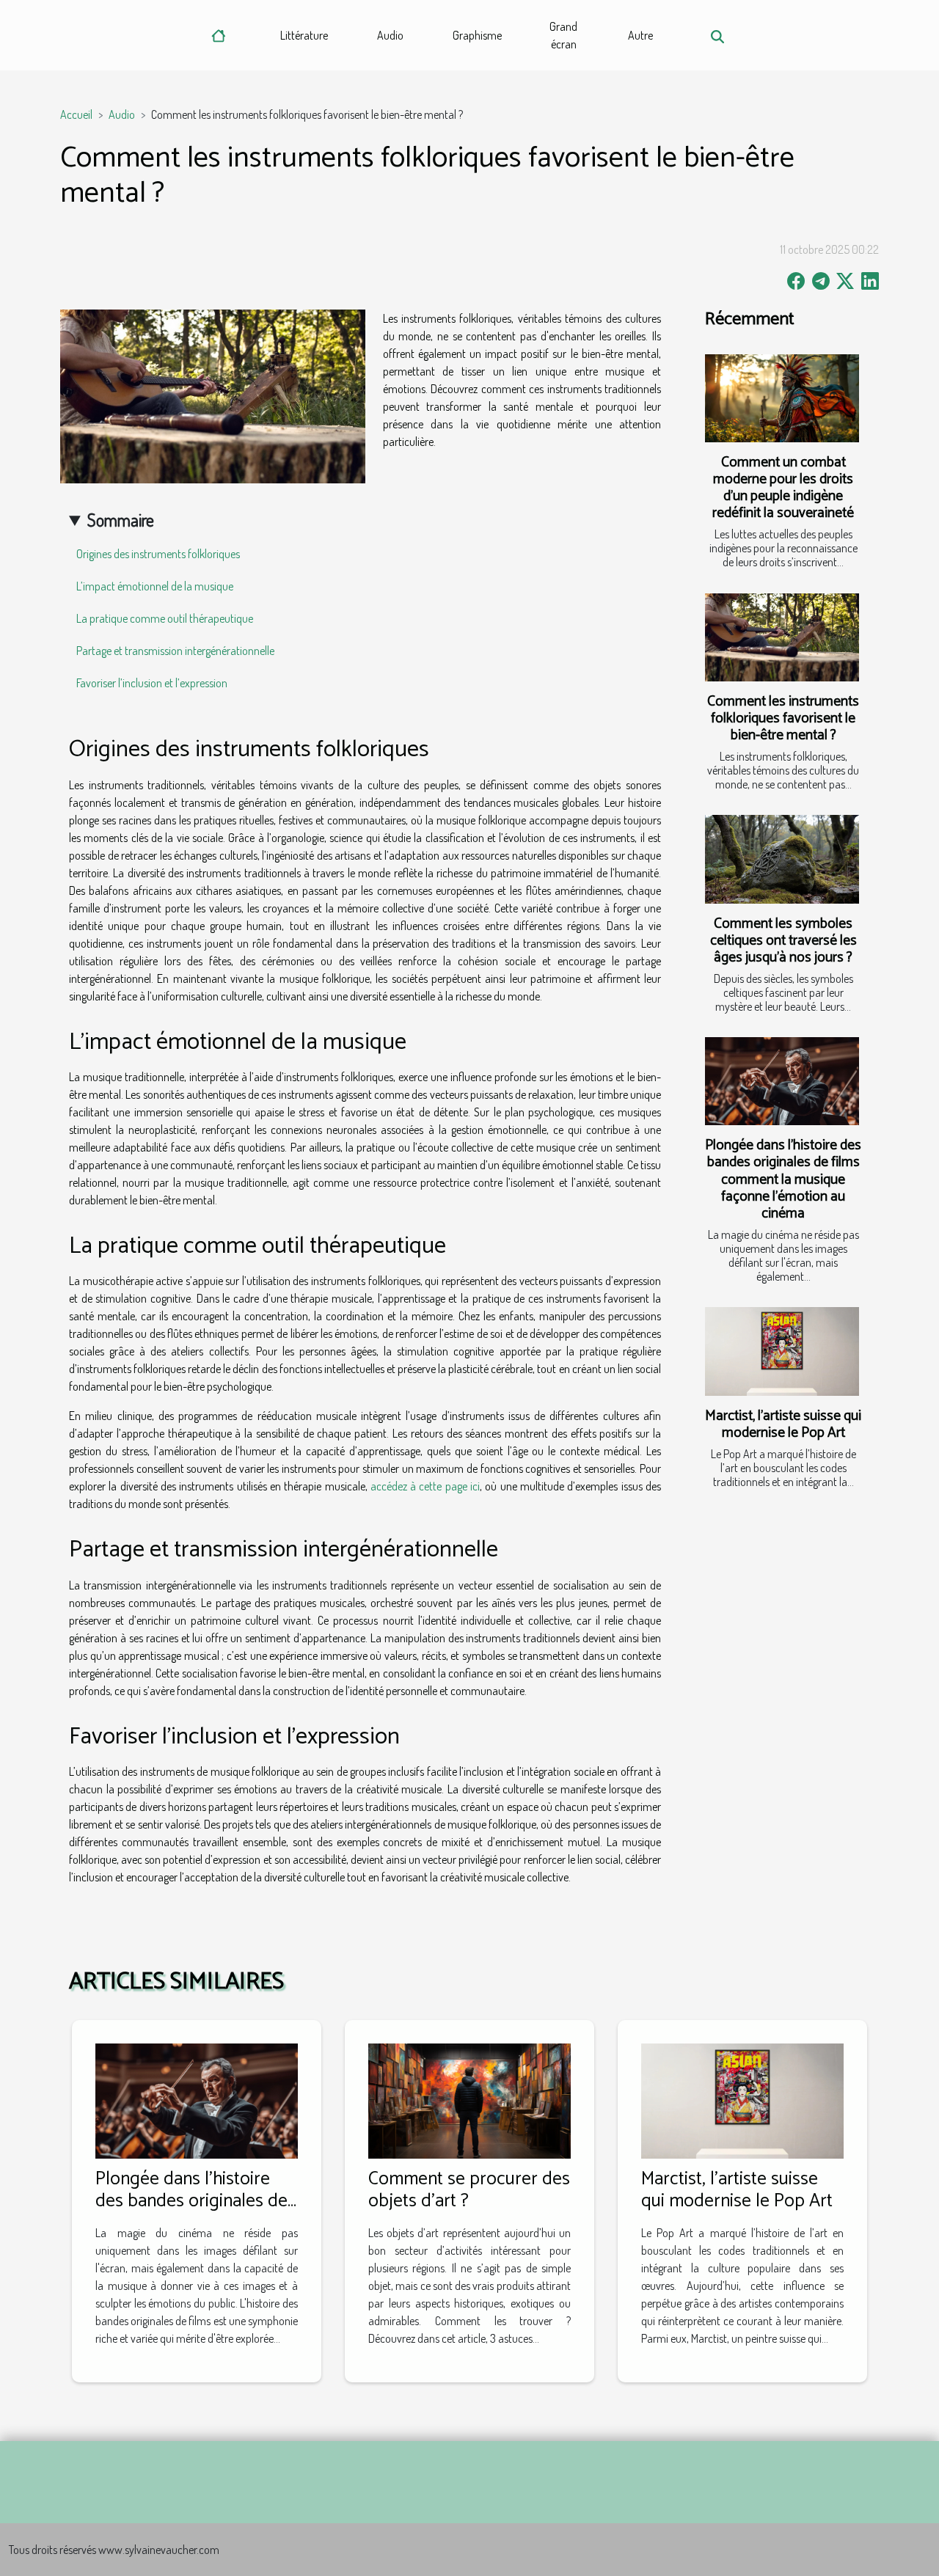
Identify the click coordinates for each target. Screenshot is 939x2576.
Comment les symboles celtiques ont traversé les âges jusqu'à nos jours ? (783, 941)
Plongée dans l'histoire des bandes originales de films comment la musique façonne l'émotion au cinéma (783, 1179)
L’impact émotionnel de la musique (155, 586)
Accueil (76, 114)
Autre (640, 35)
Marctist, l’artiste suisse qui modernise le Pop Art (783, 1424)
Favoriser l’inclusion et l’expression (152, 683)
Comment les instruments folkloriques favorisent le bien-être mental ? (783, 718)
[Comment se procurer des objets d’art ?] (469, 2099)
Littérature (304, 35)
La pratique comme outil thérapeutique (165, 618)
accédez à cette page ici (425, 1486)
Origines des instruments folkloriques (158, 554)
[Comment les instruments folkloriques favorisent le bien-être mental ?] (782, 637)
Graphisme (477, 35)
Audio (390, 35)
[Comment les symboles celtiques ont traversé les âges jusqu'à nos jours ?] (782, 859)
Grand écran (563, 35)
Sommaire (121, 520)
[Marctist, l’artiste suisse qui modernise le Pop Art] (782, 1351)
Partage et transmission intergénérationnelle (175, 651)
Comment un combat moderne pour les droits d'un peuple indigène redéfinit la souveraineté (783, 488)
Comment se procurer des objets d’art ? (469, 2190)
